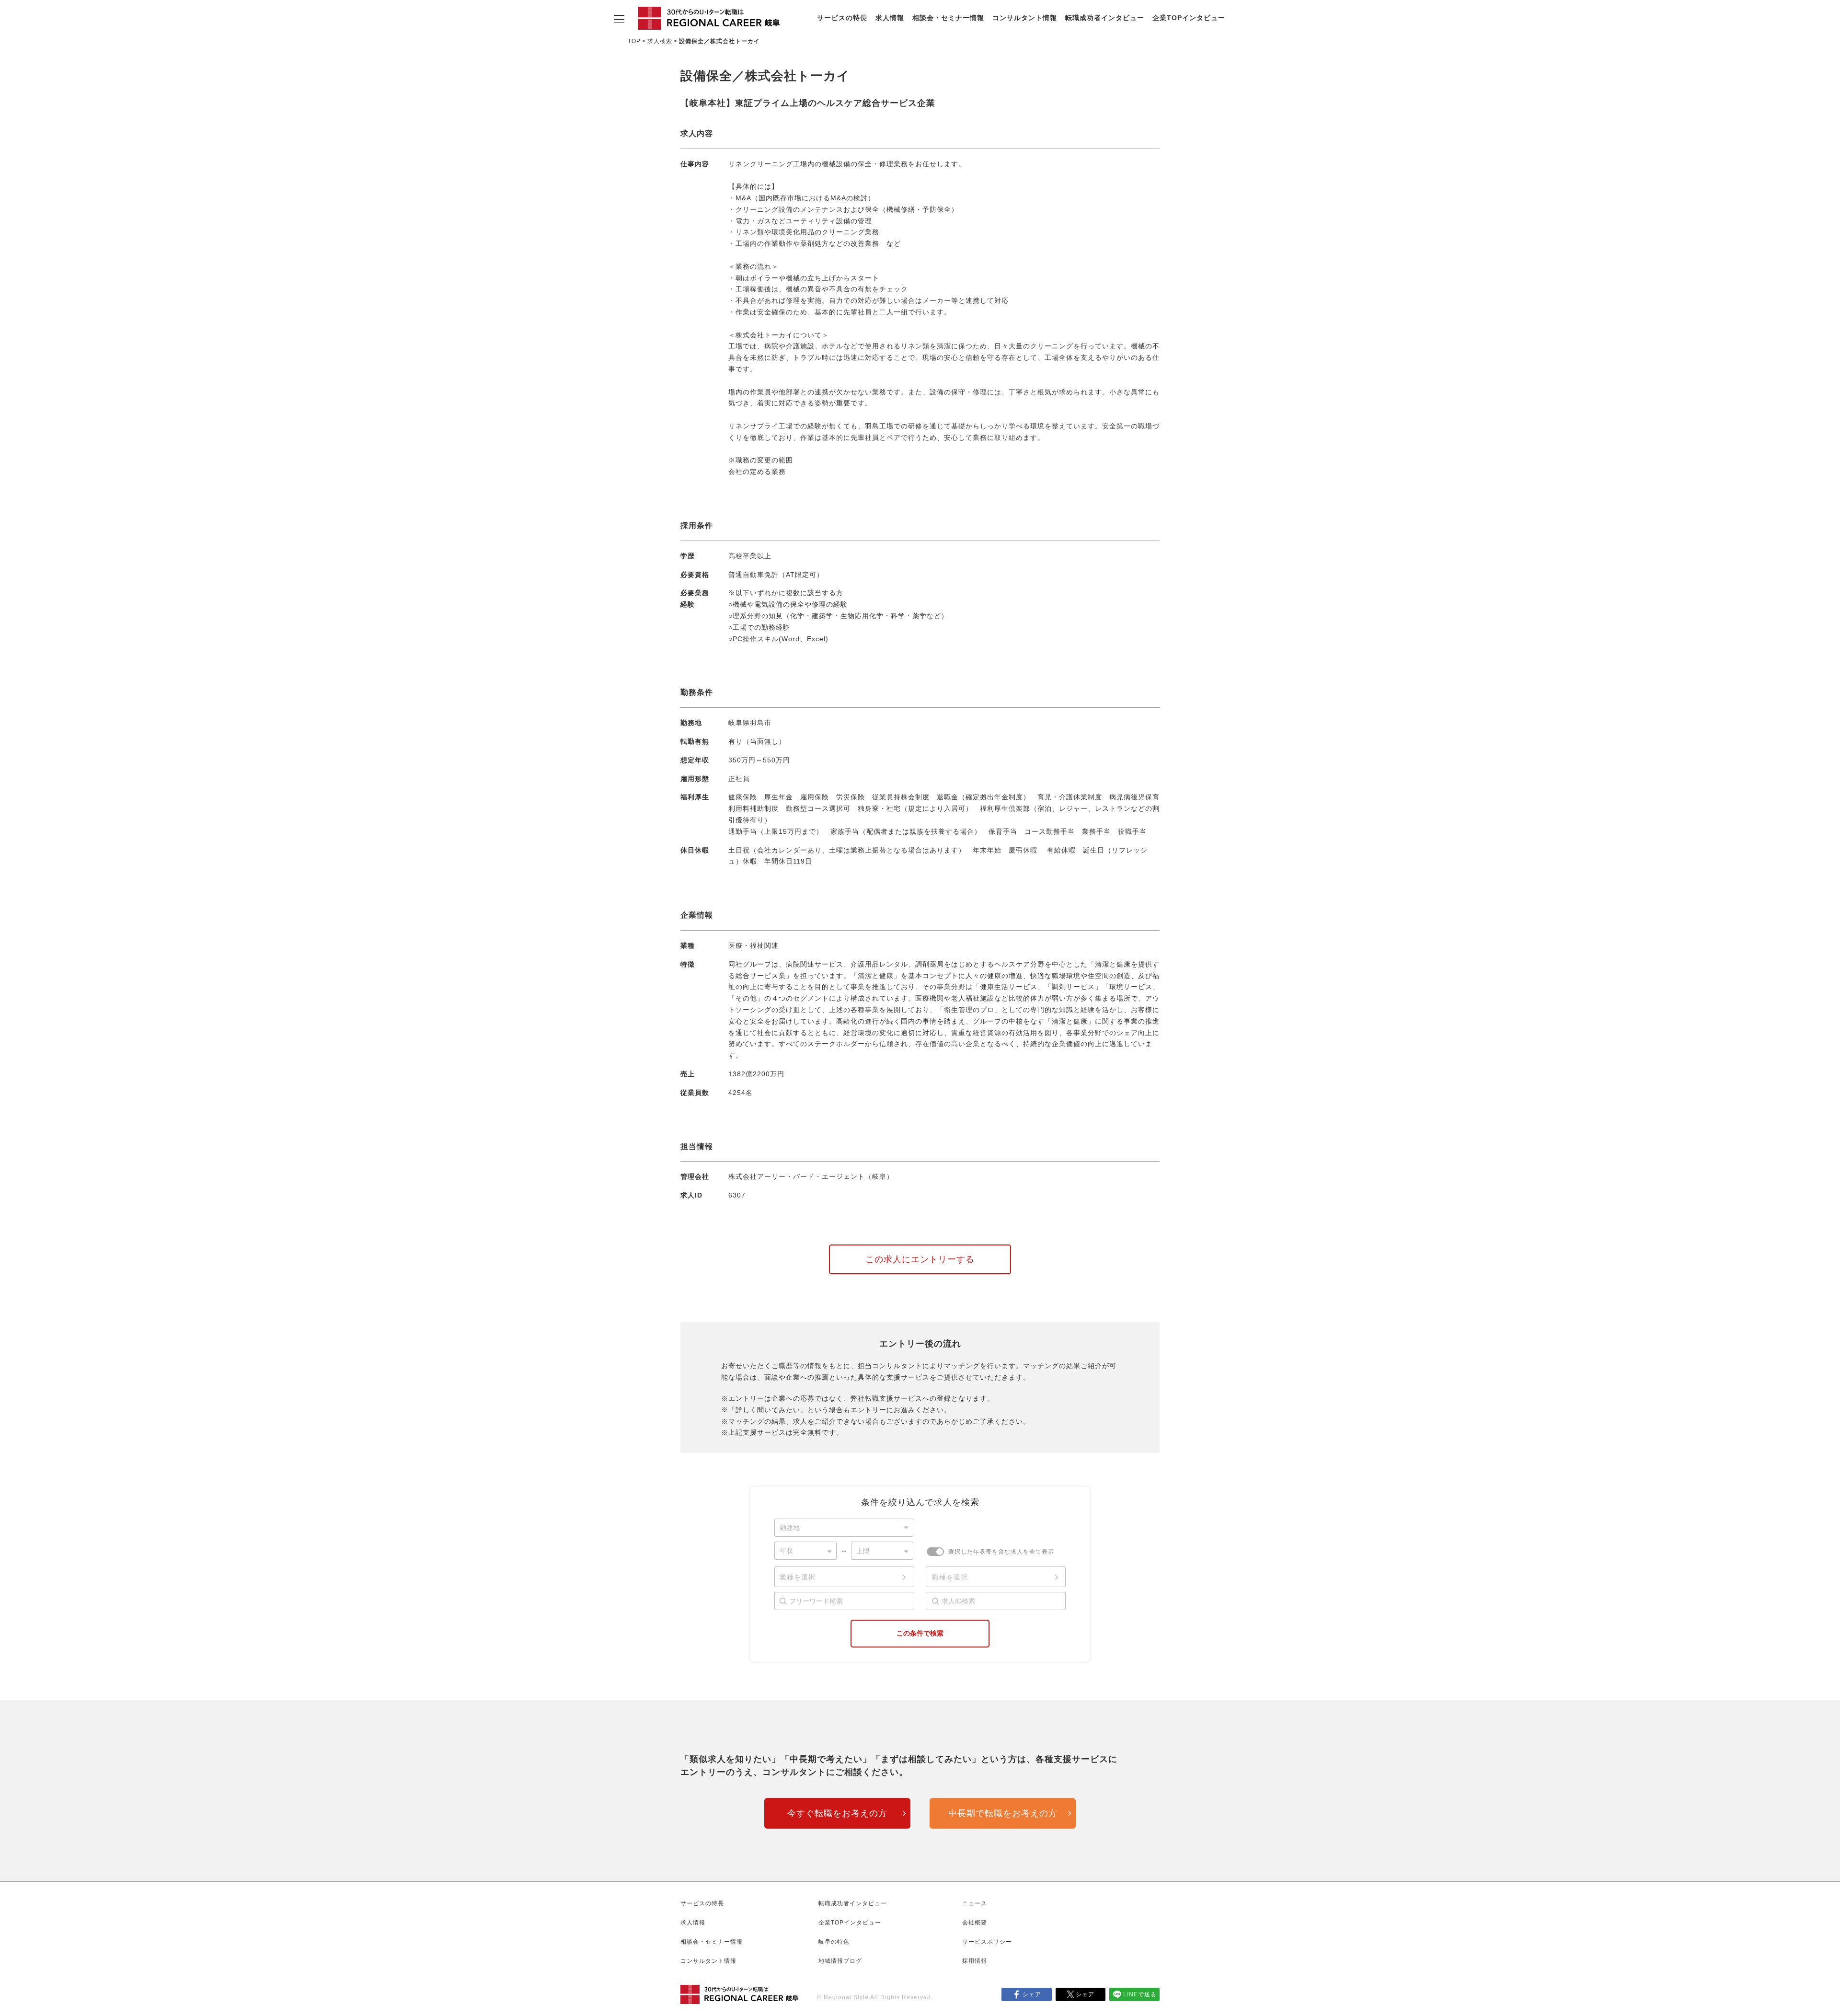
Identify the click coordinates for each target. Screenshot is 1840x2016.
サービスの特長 (842, 18)
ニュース (975, 1903)
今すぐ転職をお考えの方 (837, 1813)
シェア (1032, 1994)
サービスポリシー (987, 1942)
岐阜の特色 (834, 1942)
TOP (634, 41)
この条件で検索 (920, 1633)
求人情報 (890, 18)
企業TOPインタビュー (1189, 18)
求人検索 (660, 41)
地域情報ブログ (840, 1961)
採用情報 (975, 1961)
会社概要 (975, 1923)
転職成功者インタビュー (1105, 18)
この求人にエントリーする (920, 1259)
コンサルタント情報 (1025, 18)
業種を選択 (798, 1577)
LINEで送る (1140, 1994)
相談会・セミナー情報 (948, 18)
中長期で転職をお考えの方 (1003, 1813)
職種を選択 (950, 1577)
